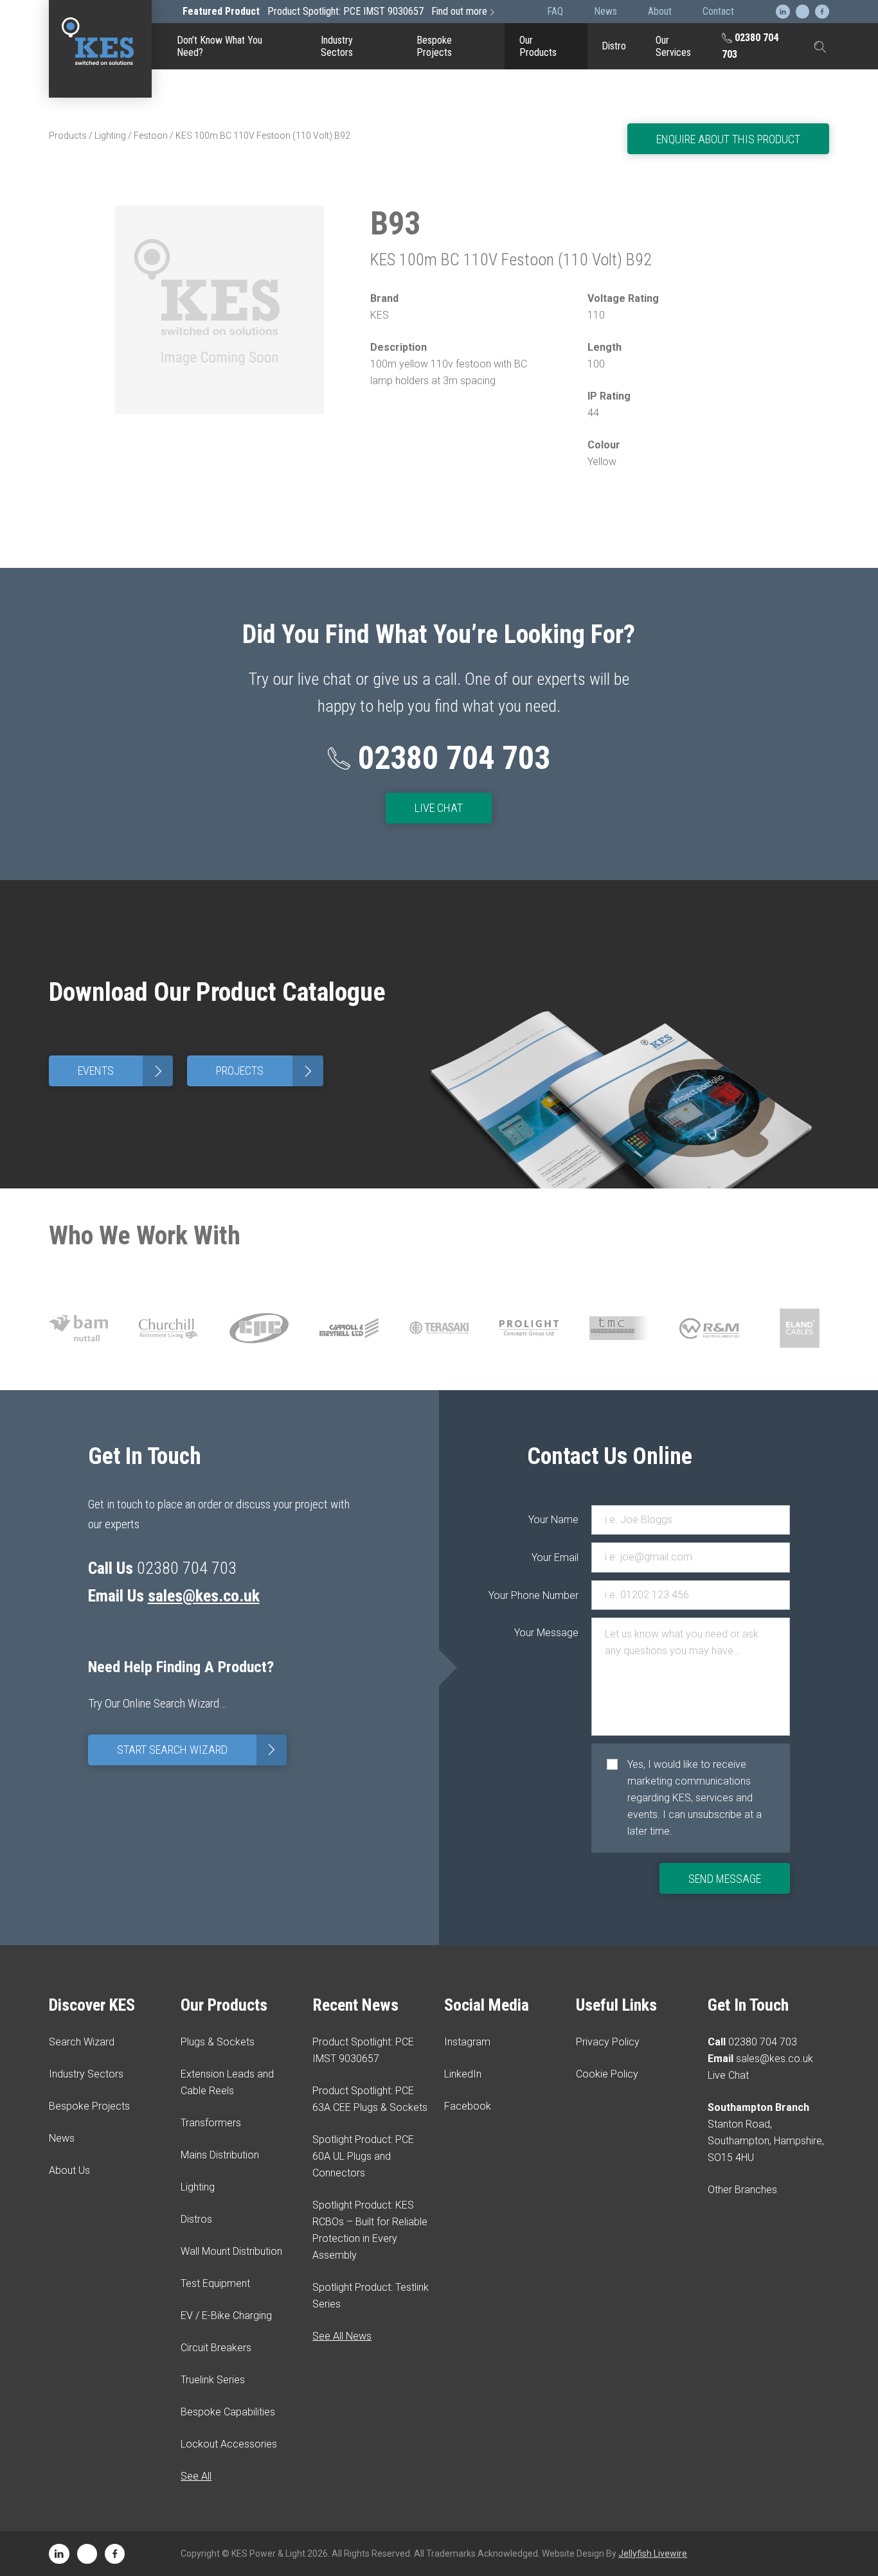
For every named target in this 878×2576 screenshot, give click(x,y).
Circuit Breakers (546, 260)
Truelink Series (546, 306)
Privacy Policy (608, 2042)
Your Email (555, 1557)
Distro (614, 46)
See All (196, 2476)
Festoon (151, 136)
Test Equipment (546, 170)
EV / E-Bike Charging (546, 215)
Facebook (468, 2106)
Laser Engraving (546, 125)
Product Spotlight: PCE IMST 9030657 (335, 11)
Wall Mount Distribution (231, 2251)
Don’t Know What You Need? (219, 46)
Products (68, 136)
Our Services (673, 46)
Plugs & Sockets (218, 2042)
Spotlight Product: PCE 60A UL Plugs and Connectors (363, 2156)
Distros (196, 2219)
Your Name (553, 1520)
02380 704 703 (750, 46)
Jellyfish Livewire (653, 2554)
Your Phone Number (553, 1595)
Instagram (467, 2042)
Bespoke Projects (434, 46)
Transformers (211, 2123)
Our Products (538, 46)
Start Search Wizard (199, 1750)
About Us (69, 2170)
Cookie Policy (607, 2074)
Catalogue (546, 86)
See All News (342, 2336)
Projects (266, 1071)
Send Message (725, 1879)
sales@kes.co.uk (204, 1596)
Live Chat (439, 808)
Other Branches (742, 2190)
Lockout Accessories (546, 396)
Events (122, 1071)
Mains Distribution (220, 2155)
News (62, 2138)
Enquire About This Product (728, 139)
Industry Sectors (337, 46)
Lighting (110, 136)
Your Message (553, 1633)
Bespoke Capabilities (546, 351)
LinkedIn (463, 2074)
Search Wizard (82, 2042)
